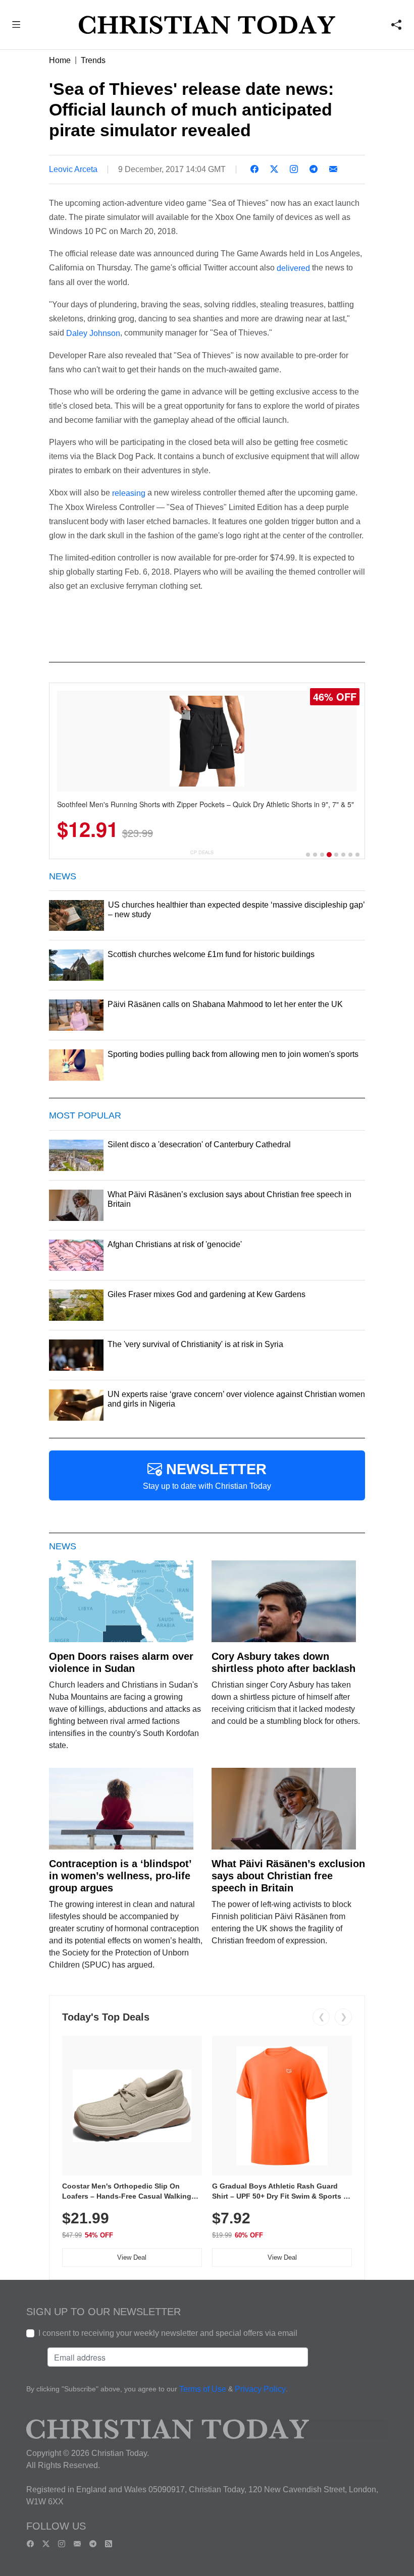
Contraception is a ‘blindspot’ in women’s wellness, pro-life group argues (120, 1876)
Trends (93, 60)
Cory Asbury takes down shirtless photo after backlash (283, 1662)
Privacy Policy (260, 2390)
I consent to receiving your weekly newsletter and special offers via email (168, 2333)
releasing (129, 493)
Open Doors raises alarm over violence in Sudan (121, 1662)
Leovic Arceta (73, 169)
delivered (293, 268)
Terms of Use (203, 2390)
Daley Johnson (93, 333)
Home (60, 60)
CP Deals (202, 852)
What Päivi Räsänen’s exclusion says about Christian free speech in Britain (288, 1876)
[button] (16, 26)
